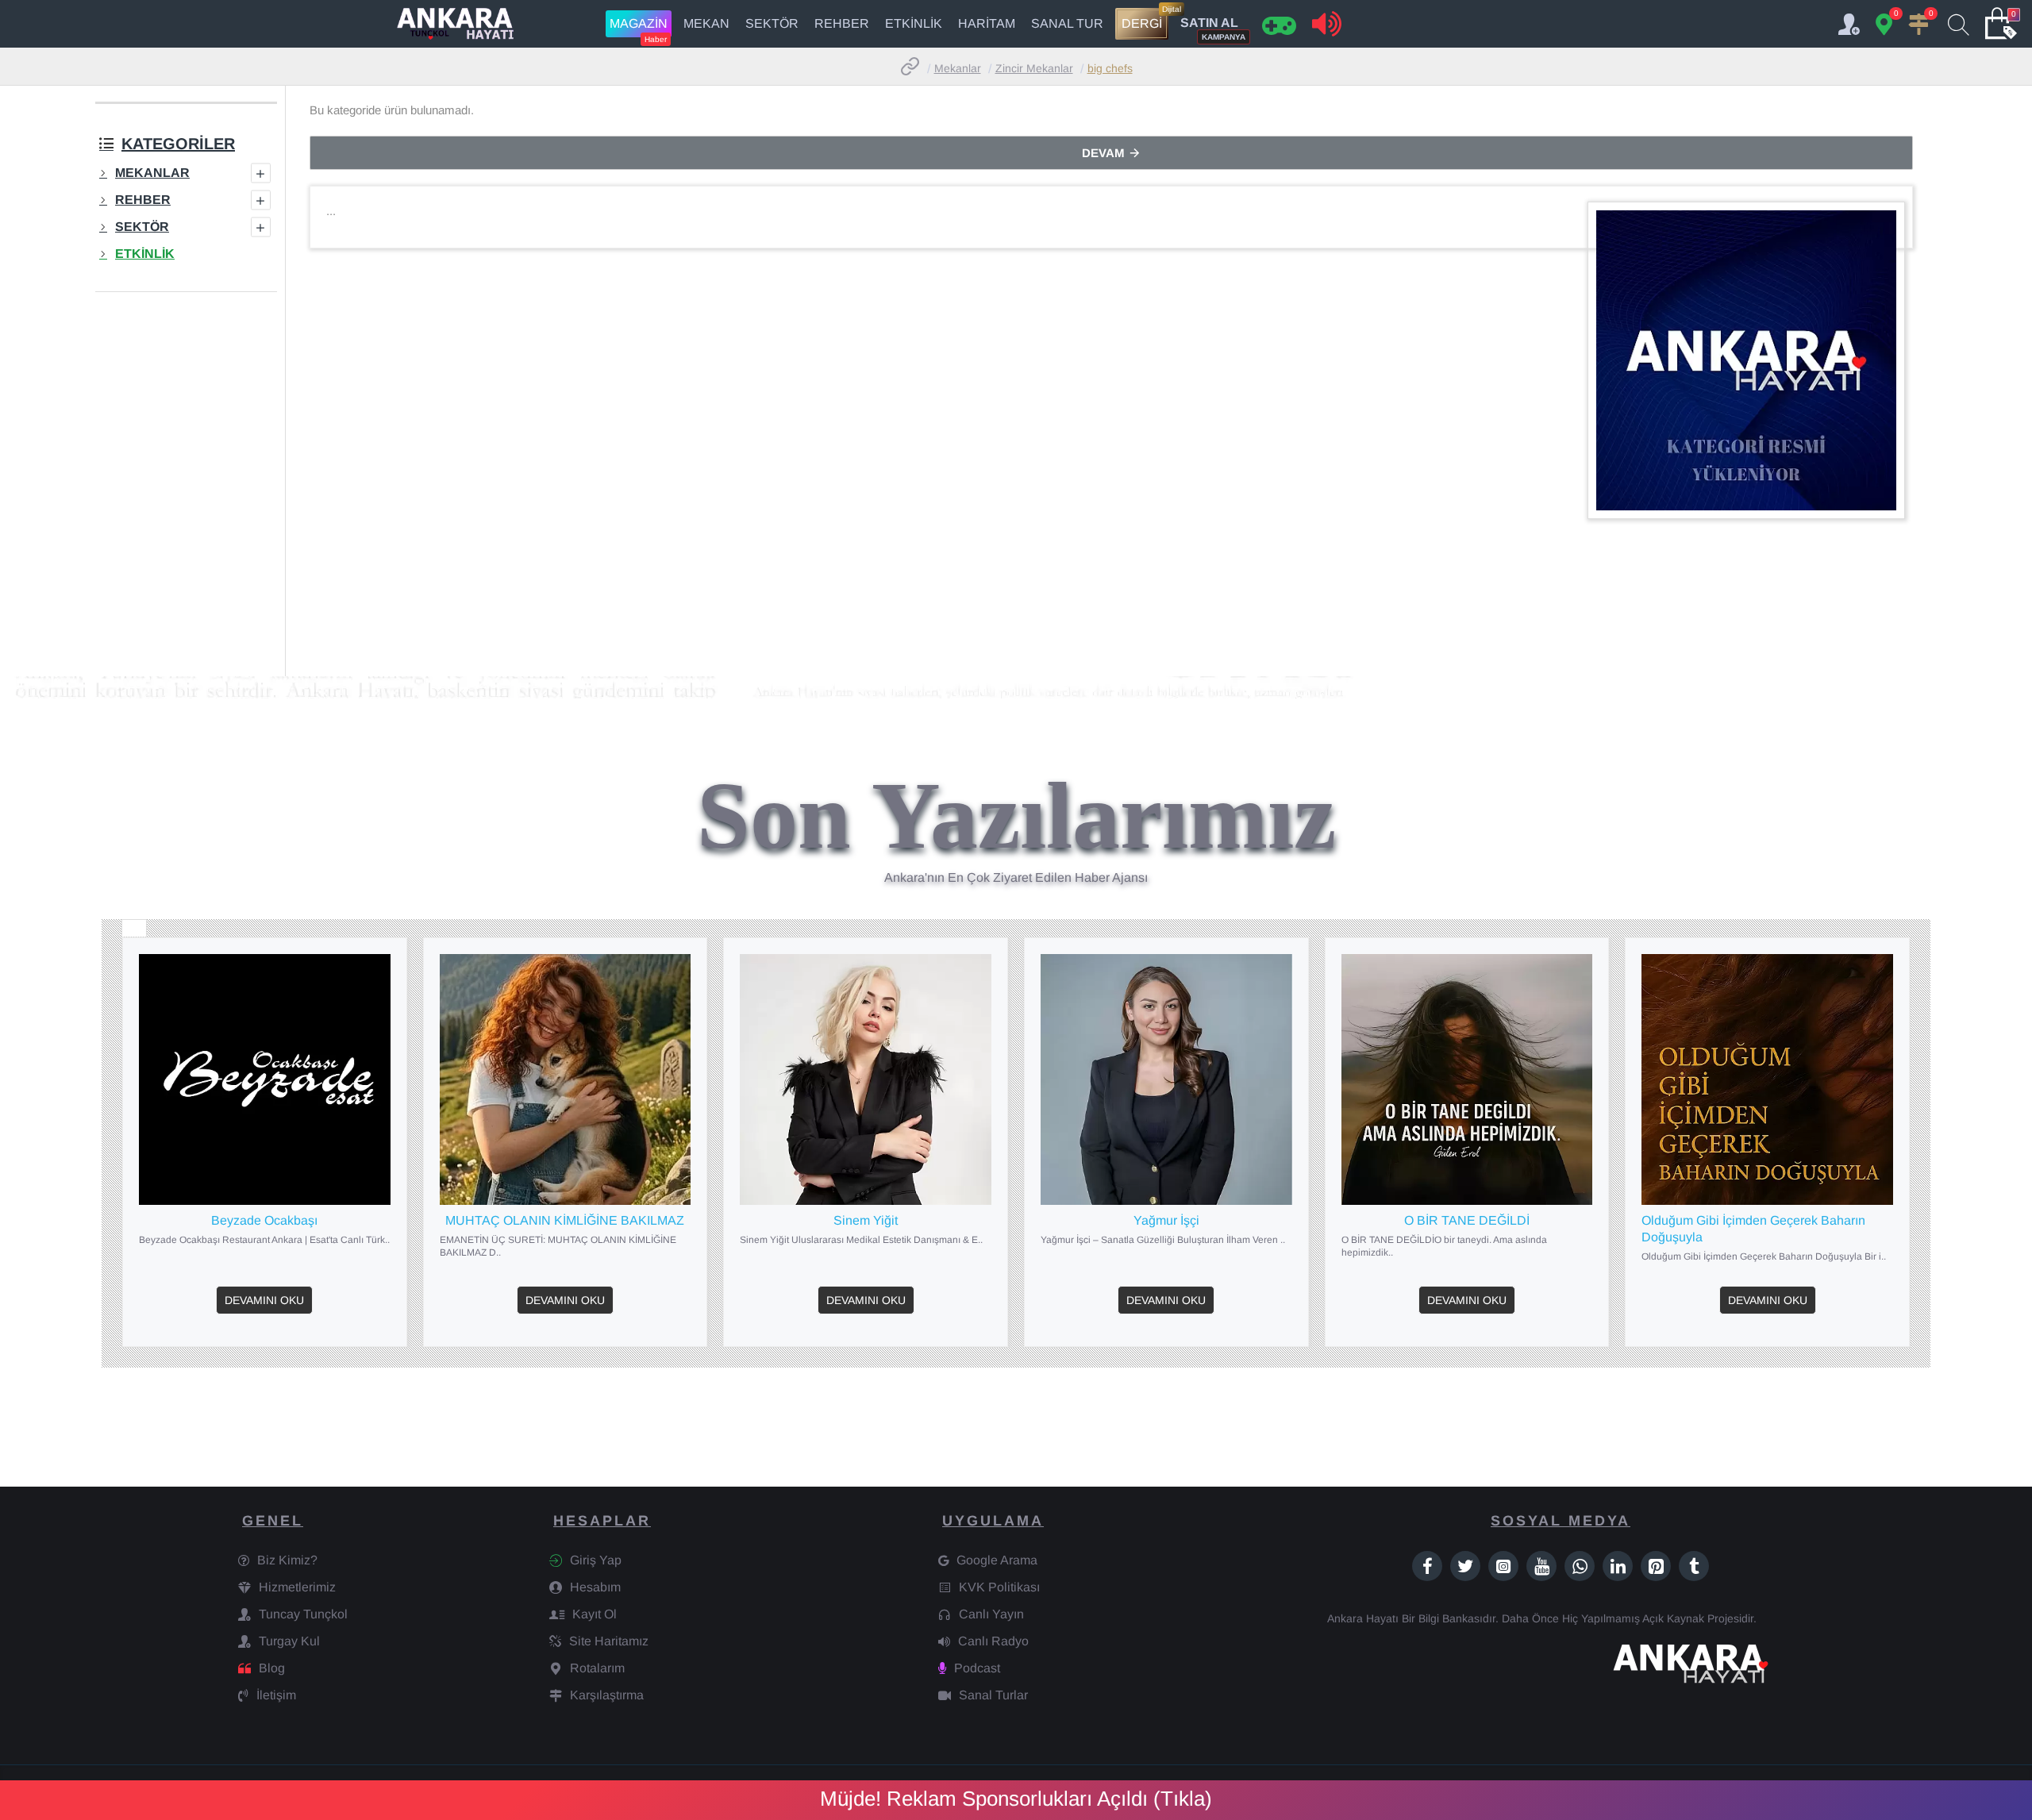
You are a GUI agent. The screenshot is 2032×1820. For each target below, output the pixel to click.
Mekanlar (958, 68)
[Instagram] (1503, 1566)
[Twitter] (1465, 1566)
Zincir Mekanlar (1034, 68)
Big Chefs (1110, 68)
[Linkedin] (1618, 1566)
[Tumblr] (1694, 1566)
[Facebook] (1427, 1566)
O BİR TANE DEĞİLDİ (1467, 1220)
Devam (1103, 153)
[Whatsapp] (1580, 1566)
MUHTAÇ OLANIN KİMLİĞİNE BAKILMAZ (565, 1220)
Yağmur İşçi (1166, 1220)
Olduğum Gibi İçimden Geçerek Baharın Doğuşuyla (1753, 1229)
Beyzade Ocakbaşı (264, 1220)
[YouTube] (1541, 1566)
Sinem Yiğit (866, 1220)
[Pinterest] (1656, 1566)
